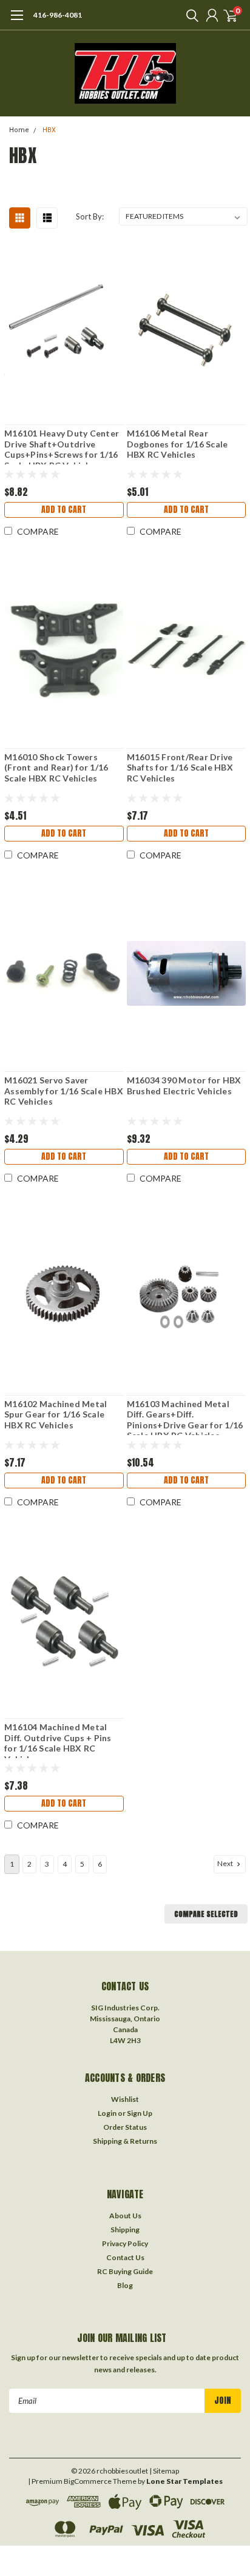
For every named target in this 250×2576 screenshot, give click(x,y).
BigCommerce (88, 2481)
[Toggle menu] (17, 21)
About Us (125, 2216)
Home (19, 130)
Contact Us (125, 2257)
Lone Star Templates (184, 2481)
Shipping (125, 2230)
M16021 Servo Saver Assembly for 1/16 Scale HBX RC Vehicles (64, 1091)
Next (226, 1863)
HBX (49, 130)
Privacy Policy (125, 2243)
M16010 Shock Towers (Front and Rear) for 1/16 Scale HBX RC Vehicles (56, 768)
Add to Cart (64, 510)
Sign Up (140, 2113)
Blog (125, 2285)
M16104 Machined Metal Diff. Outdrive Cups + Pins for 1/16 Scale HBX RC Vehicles (58, 1740)
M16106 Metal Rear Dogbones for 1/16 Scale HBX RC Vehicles (177, 444)
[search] (189, 15)
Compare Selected (206, 1914)
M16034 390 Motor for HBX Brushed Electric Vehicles (184, 1086)
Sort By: (90, 216)
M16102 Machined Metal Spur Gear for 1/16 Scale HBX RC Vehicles (56, 1414)
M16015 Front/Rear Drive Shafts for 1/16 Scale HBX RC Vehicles (180, 768)
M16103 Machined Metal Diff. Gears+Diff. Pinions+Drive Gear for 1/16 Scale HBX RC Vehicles (185, 1417)
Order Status (125, 2127)
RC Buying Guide (125, 2271)
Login (107, 2113)
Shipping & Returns (125, 2141)
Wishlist (125, 2099)
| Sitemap (164, 2471)
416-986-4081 (58, 15)
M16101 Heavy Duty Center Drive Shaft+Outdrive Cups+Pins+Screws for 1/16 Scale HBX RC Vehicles (62, 446)
